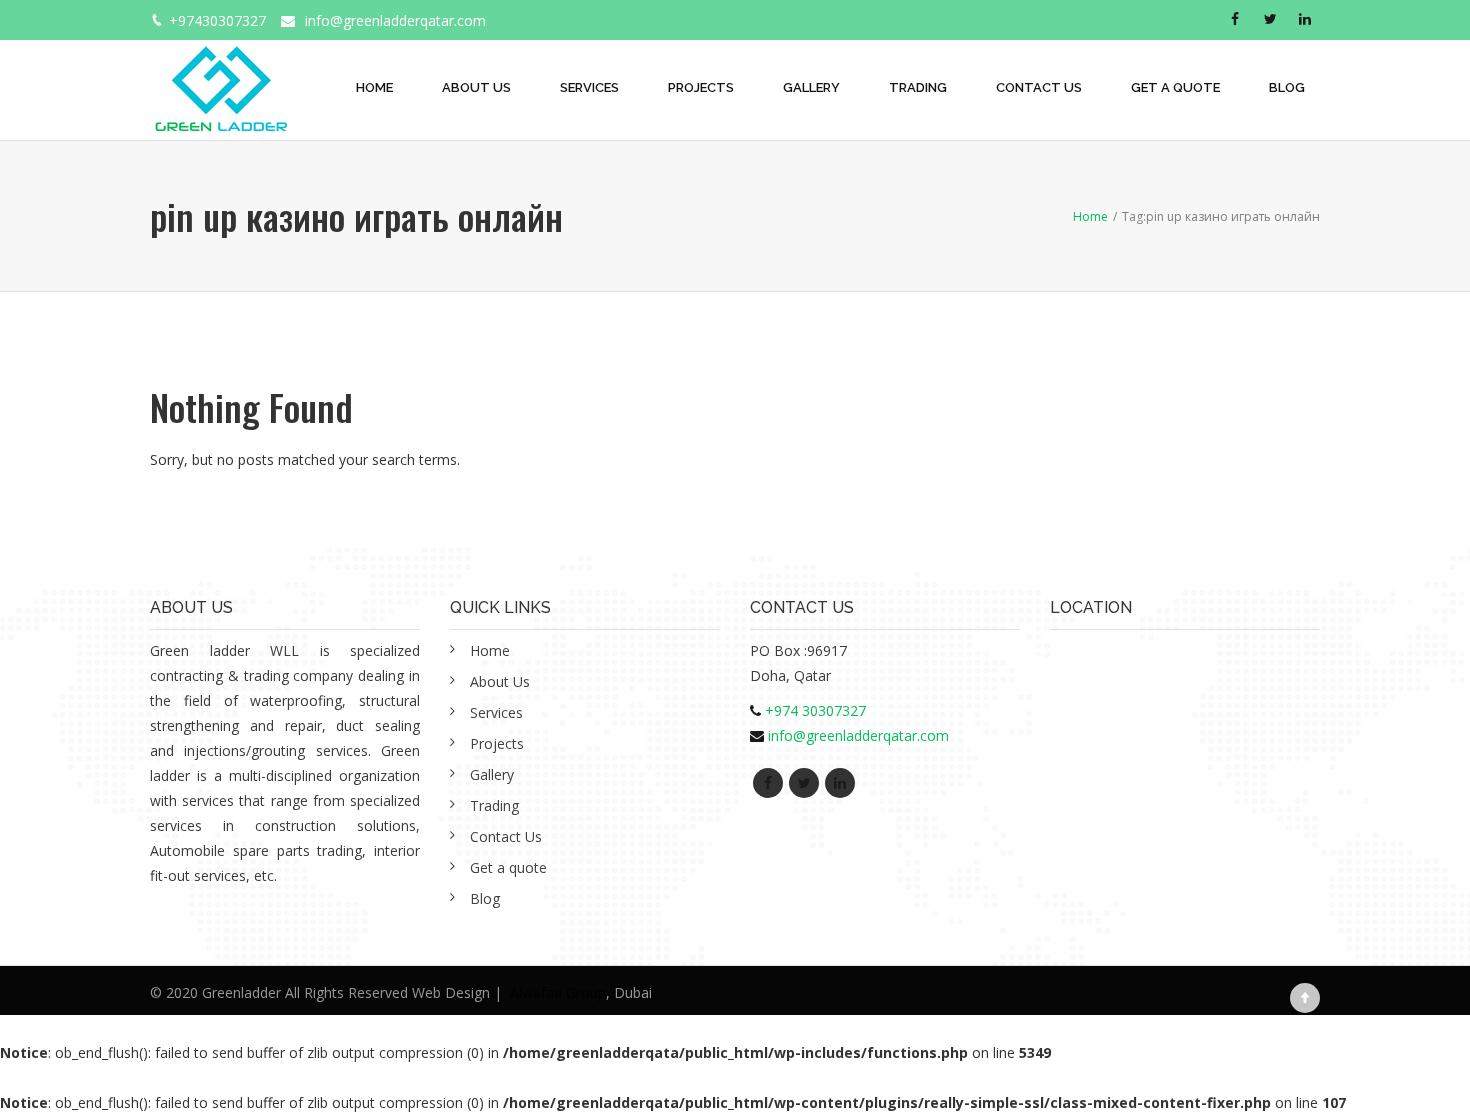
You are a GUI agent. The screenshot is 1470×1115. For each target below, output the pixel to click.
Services (589, 87)
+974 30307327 (815, 710)
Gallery (811, 87)
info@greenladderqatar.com (395, 20)
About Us (476, 87)
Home (374, 87)
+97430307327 (217, 20)
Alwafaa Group (558, 992)
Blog (1287, 87)
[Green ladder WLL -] (220, 78)
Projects (701, 87)
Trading (918, 87)
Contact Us (1039, 87)
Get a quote (1175, 87)
